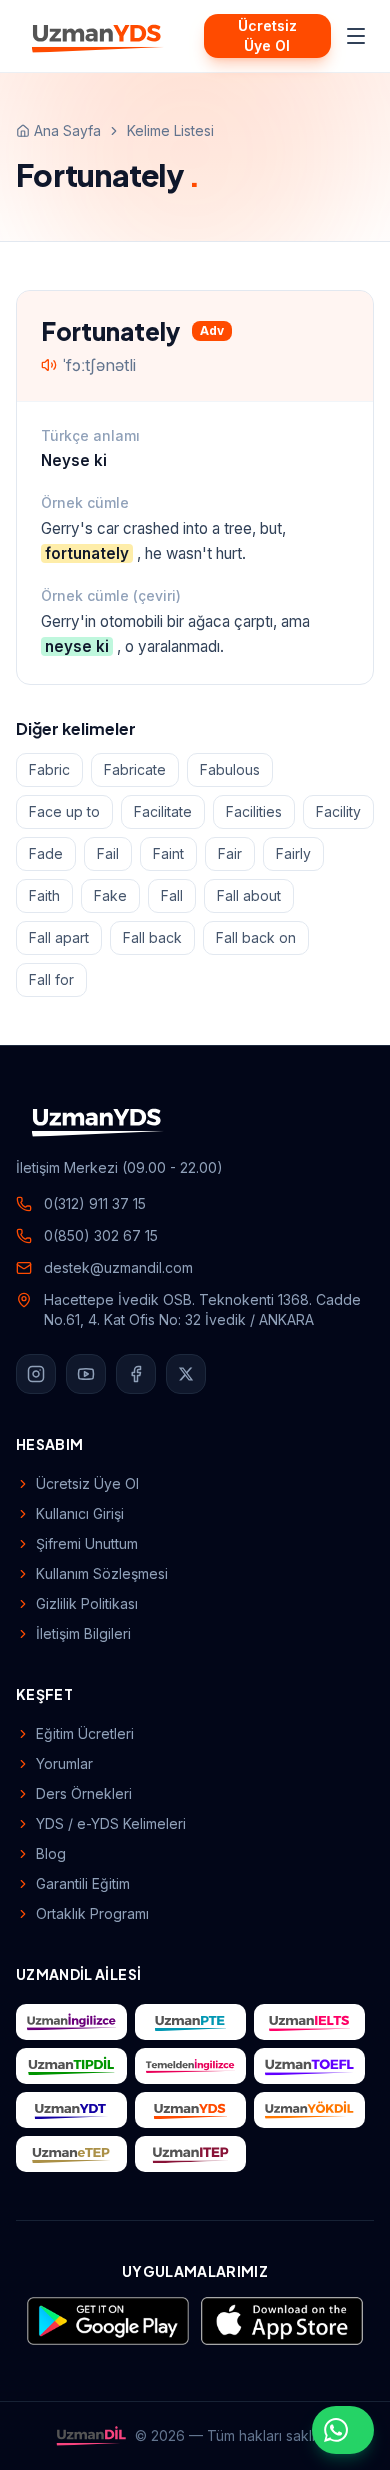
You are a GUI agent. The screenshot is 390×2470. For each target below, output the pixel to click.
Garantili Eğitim (83, 1883)
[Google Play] (108, 2321)
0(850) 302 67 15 (101, 1235)
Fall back (152, 937)
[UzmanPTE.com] (190, 2022)
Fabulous (230, 769)
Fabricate (135, 769)
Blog (51, 1853)
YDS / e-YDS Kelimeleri (111, 1823)
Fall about (249, 895)
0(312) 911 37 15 (95, 1203)
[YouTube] (86, 1374)
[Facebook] (136, 1374)
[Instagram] (36, 1374)
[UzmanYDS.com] (190, 2110)
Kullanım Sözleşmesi (102, 1573)
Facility (338, 811)
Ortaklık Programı (92, 1913)
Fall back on (256, 937)
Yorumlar (64, 1763)
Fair (230, 853)
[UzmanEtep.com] (71, 2154)
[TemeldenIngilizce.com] (190, 2066)
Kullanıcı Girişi (80, 1513)
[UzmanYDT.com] (71, 2110)
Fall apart (59, 937)
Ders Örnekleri (84, 1793)
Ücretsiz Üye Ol (267, 35)
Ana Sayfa (67, 130)
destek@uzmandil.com (118, 1267)
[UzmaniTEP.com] (190, 2154)
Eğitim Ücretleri (85, 1733)
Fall (172, 895)
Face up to (64, 811)
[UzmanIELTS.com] (309, 2022)
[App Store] (282, 2321)
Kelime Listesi (170, 130)
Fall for (51, 979)
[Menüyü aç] (356, 36)
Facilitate (163, 811)
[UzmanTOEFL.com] (309, 2066)
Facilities (254, 811)
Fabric (49, 769)
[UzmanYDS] (98, 36)
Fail (108, 853)
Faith (44, 895)
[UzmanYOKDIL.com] (309, 2110)
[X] (186, 1374)
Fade (46, 853)
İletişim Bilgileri (83, 1633)
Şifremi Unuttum (87, 1543)
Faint (168, 853)
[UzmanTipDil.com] (71, 2066)
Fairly (293, 853)
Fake (110, 895)
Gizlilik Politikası (87, 1603)
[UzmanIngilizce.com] (71, 2022)
